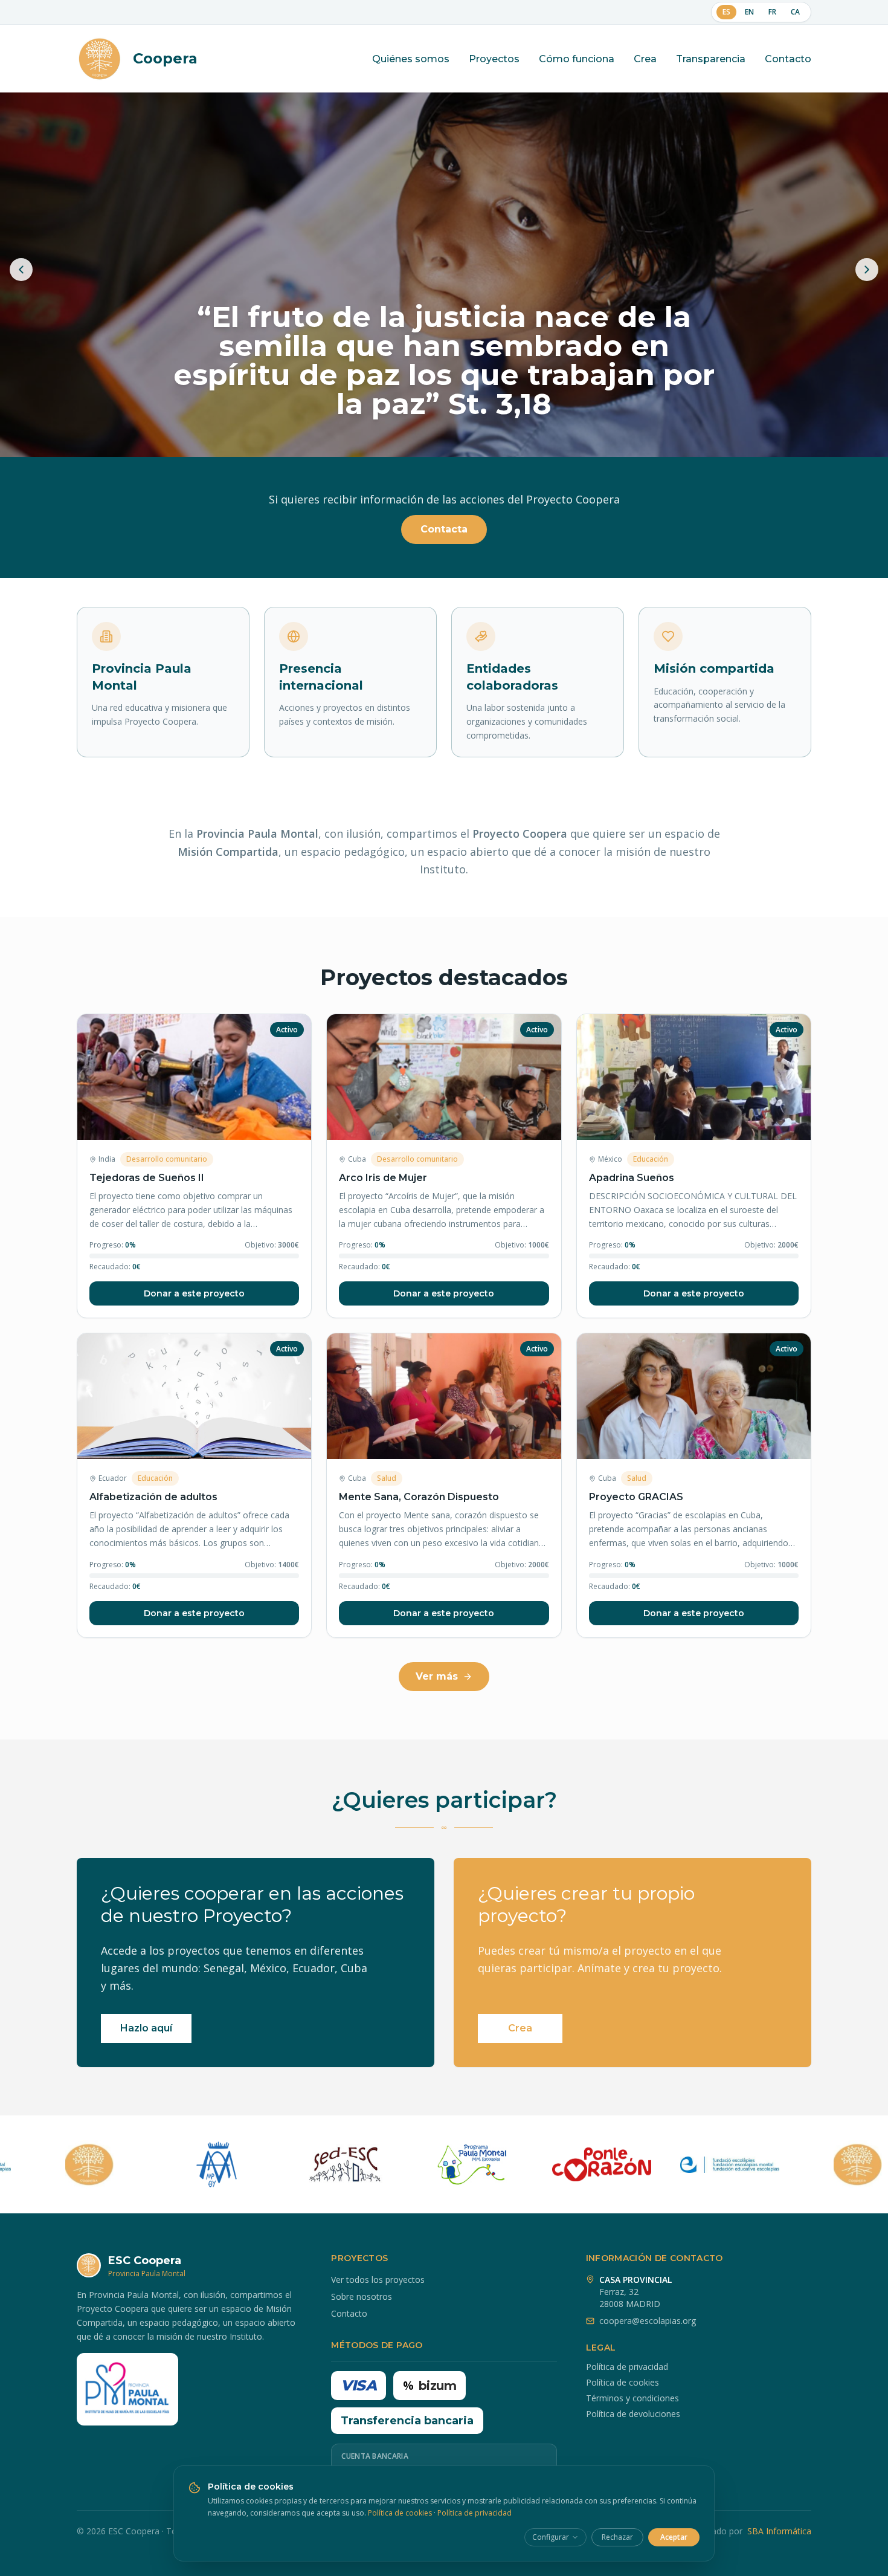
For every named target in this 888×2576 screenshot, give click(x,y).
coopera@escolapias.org (648, 2321)
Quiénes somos (411, 59)
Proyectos (494, 59)
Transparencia (711, 59)
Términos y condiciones (632, 2398)
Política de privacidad (627, 2367)
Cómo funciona (577, 59)
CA (795, 12)
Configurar (551, 2537)
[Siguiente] (867, 270)
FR (772, 12)
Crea (645, 59)
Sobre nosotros (362, 2296)
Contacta (444, 529)
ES (726, 12)
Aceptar (674, 2537)
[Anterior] (21, 270)
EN (749, 12)
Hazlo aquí (146, 2028)
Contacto (788, 59)
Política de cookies (623, 2382)
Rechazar (617, 2537)
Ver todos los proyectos (378, 2280)
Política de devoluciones (633, 2414)
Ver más (437, 1676)
